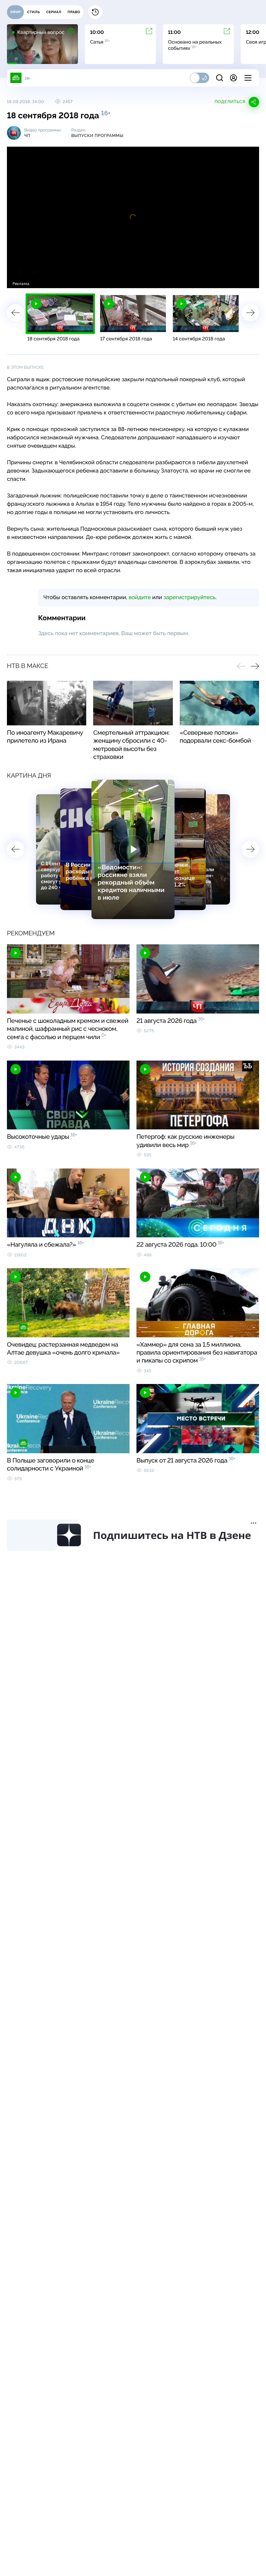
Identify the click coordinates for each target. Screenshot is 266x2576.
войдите (140, 597)
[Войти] (233, 78)
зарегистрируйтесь (189, 597)
